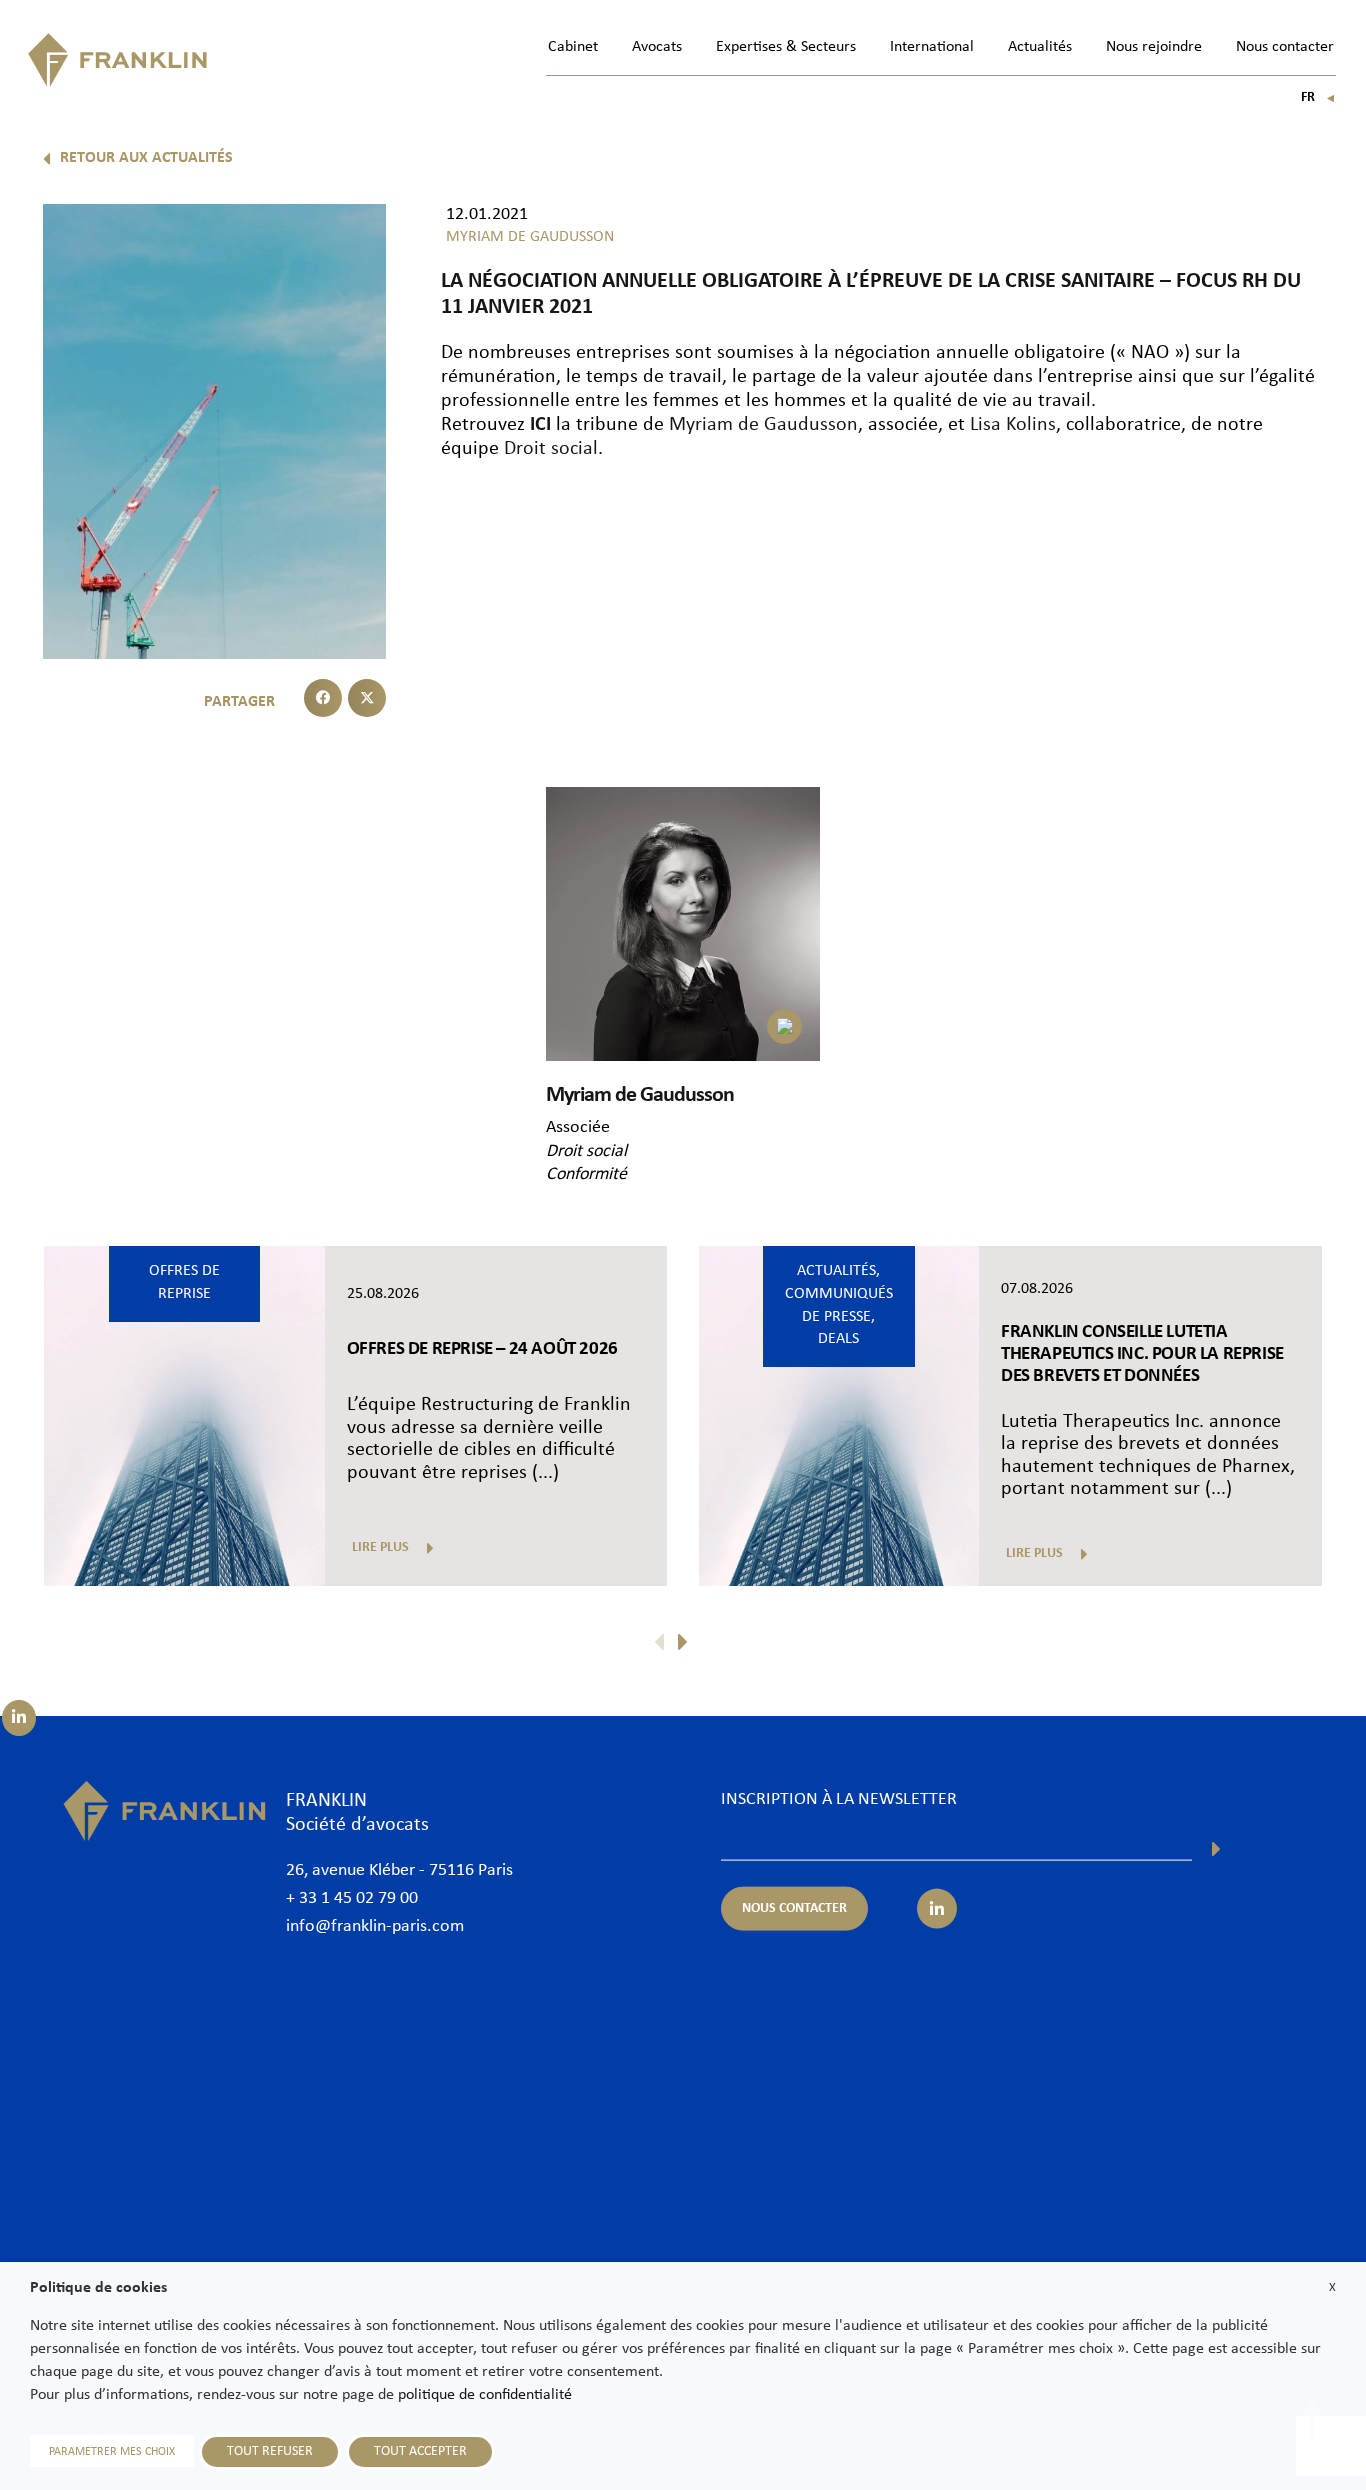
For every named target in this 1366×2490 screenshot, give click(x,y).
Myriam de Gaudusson (763, 425)
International (932, 47)
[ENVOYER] (1216, 1849)
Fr (1318, 97)
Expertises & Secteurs (786, 47)
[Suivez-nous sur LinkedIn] (19, 1718)
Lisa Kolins (1013, 425)
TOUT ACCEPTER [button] (420, 2451)
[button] (323, 698)
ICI (540, 425)
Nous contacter (1285, 47)
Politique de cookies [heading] (98, 2288)
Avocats (657, 47)
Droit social (551, 449)
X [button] (1332, 2287)
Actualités (1040, 47)
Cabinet (573, 47)
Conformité (586, 1174)
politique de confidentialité (485, 2395)
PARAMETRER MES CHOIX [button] (112, 2452)
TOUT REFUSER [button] (270, 2451)
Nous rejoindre (1154, 47)
